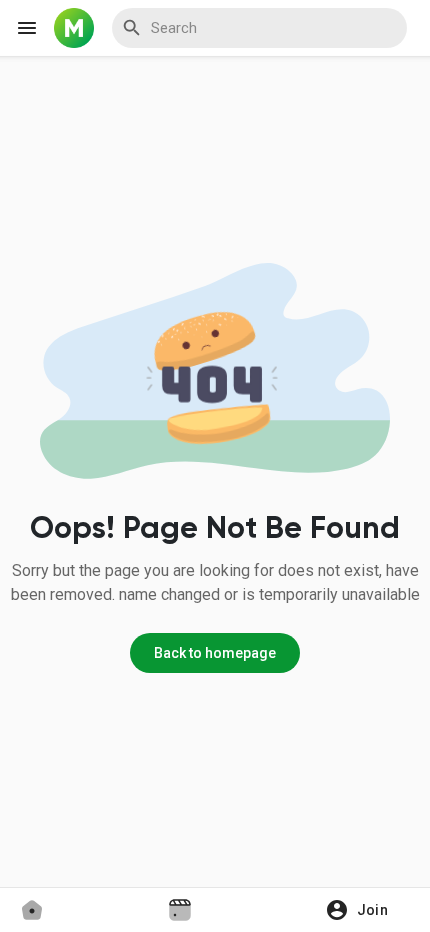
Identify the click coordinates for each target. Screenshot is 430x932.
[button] (363, 910)
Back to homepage (215, 653)
